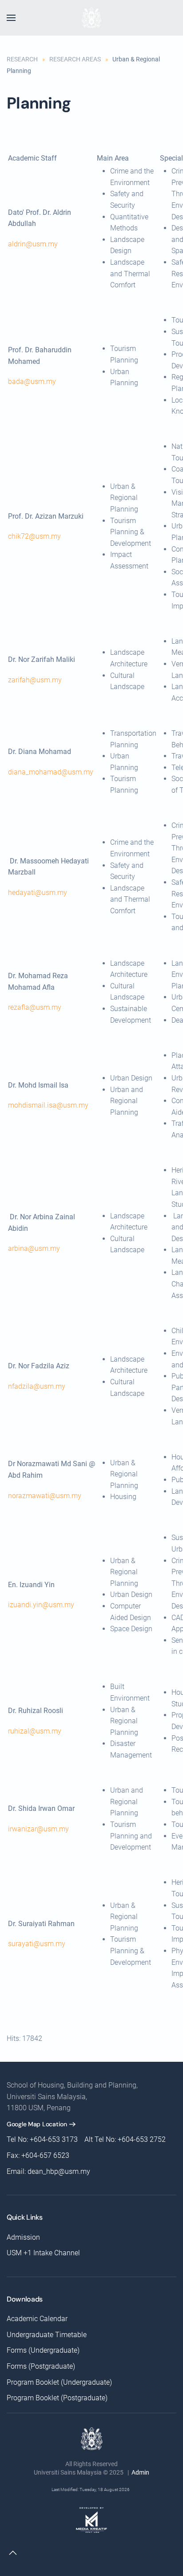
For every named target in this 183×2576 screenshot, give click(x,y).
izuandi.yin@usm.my (41, 1605)
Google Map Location (37, 2124)
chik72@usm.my (34, 536)
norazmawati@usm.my (45, 1496)
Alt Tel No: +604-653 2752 (125, 2139)
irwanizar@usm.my (38, 1829)
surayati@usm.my (37, 1944)
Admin (140, 2472)
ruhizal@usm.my (35, 1731)
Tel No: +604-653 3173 (42, 2139)
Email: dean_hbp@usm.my (48, 2171)
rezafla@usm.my (35, 1007)
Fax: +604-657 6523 (38, 2155)
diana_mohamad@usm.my (51, 772)
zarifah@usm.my (35, 680)
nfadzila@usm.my (37, 1386)
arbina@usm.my (34, 1248)
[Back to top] (13, 2553)
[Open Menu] (11, 18)
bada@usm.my (32, 381)
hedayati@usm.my (38, 893)
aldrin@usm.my (33, 244)
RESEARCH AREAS (75, 59)
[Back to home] (91, 18)
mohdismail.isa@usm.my (48, 1105)
